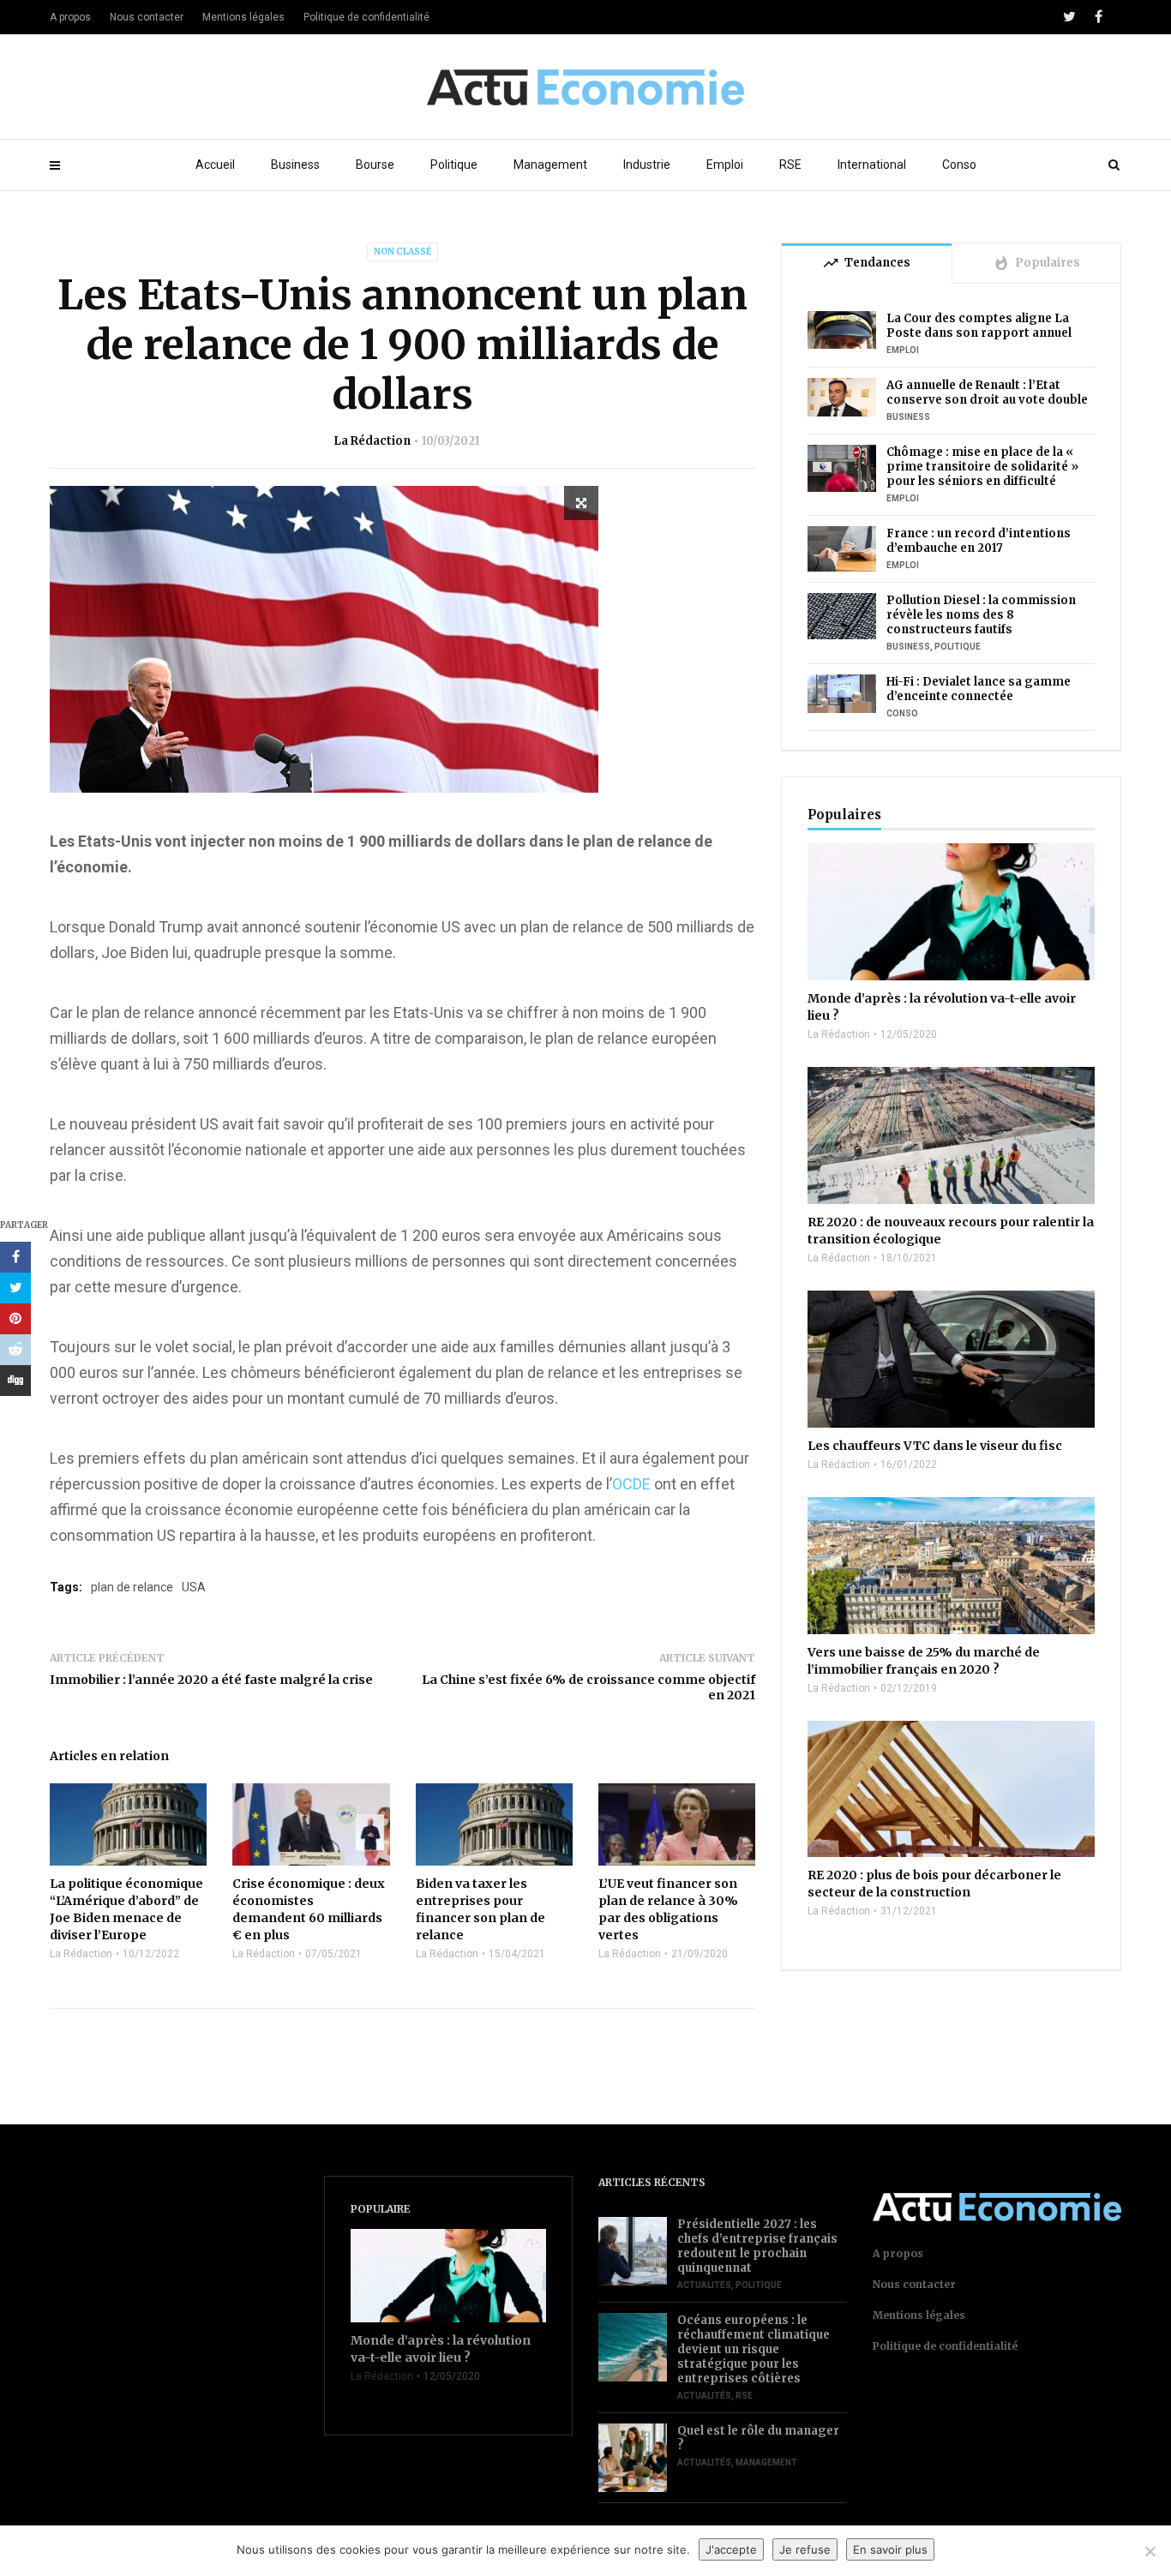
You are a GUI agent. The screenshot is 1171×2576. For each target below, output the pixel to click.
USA (194, 1587)
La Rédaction (372, 441)
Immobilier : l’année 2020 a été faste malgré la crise (211, 1680)
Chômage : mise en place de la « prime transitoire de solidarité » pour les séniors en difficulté (982, 467)
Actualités (704, 2285)
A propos (70, 17)
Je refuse (805, 2549)
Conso (959, 165)
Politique (454, 165)
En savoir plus (890, 2549)
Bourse (375, 165)
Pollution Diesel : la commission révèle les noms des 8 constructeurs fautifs (981, 615)
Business (295, 165)
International (872, 165)
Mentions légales (243, 17)
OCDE (631, 1484)
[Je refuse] (1150, 2551)
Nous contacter (147, 17)
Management (550, 165)
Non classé (402, 252)
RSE (790, 165)
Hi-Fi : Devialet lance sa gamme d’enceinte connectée (979, 689)
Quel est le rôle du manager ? (758, 2438)
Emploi (725, 165)
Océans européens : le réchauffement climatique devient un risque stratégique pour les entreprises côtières (754, 2349)
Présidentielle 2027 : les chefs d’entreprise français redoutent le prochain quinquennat (757, 2246)
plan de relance (132, 1587)
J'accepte (731, 2549)
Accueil (215, 165)
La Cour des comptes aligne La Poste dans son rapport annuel (979, 326)
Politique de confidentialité (366, 17)
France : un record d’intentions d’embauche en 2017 (979, 541)
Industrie (647, 165)
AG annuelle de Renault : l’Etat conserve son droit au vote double (987, 392)
